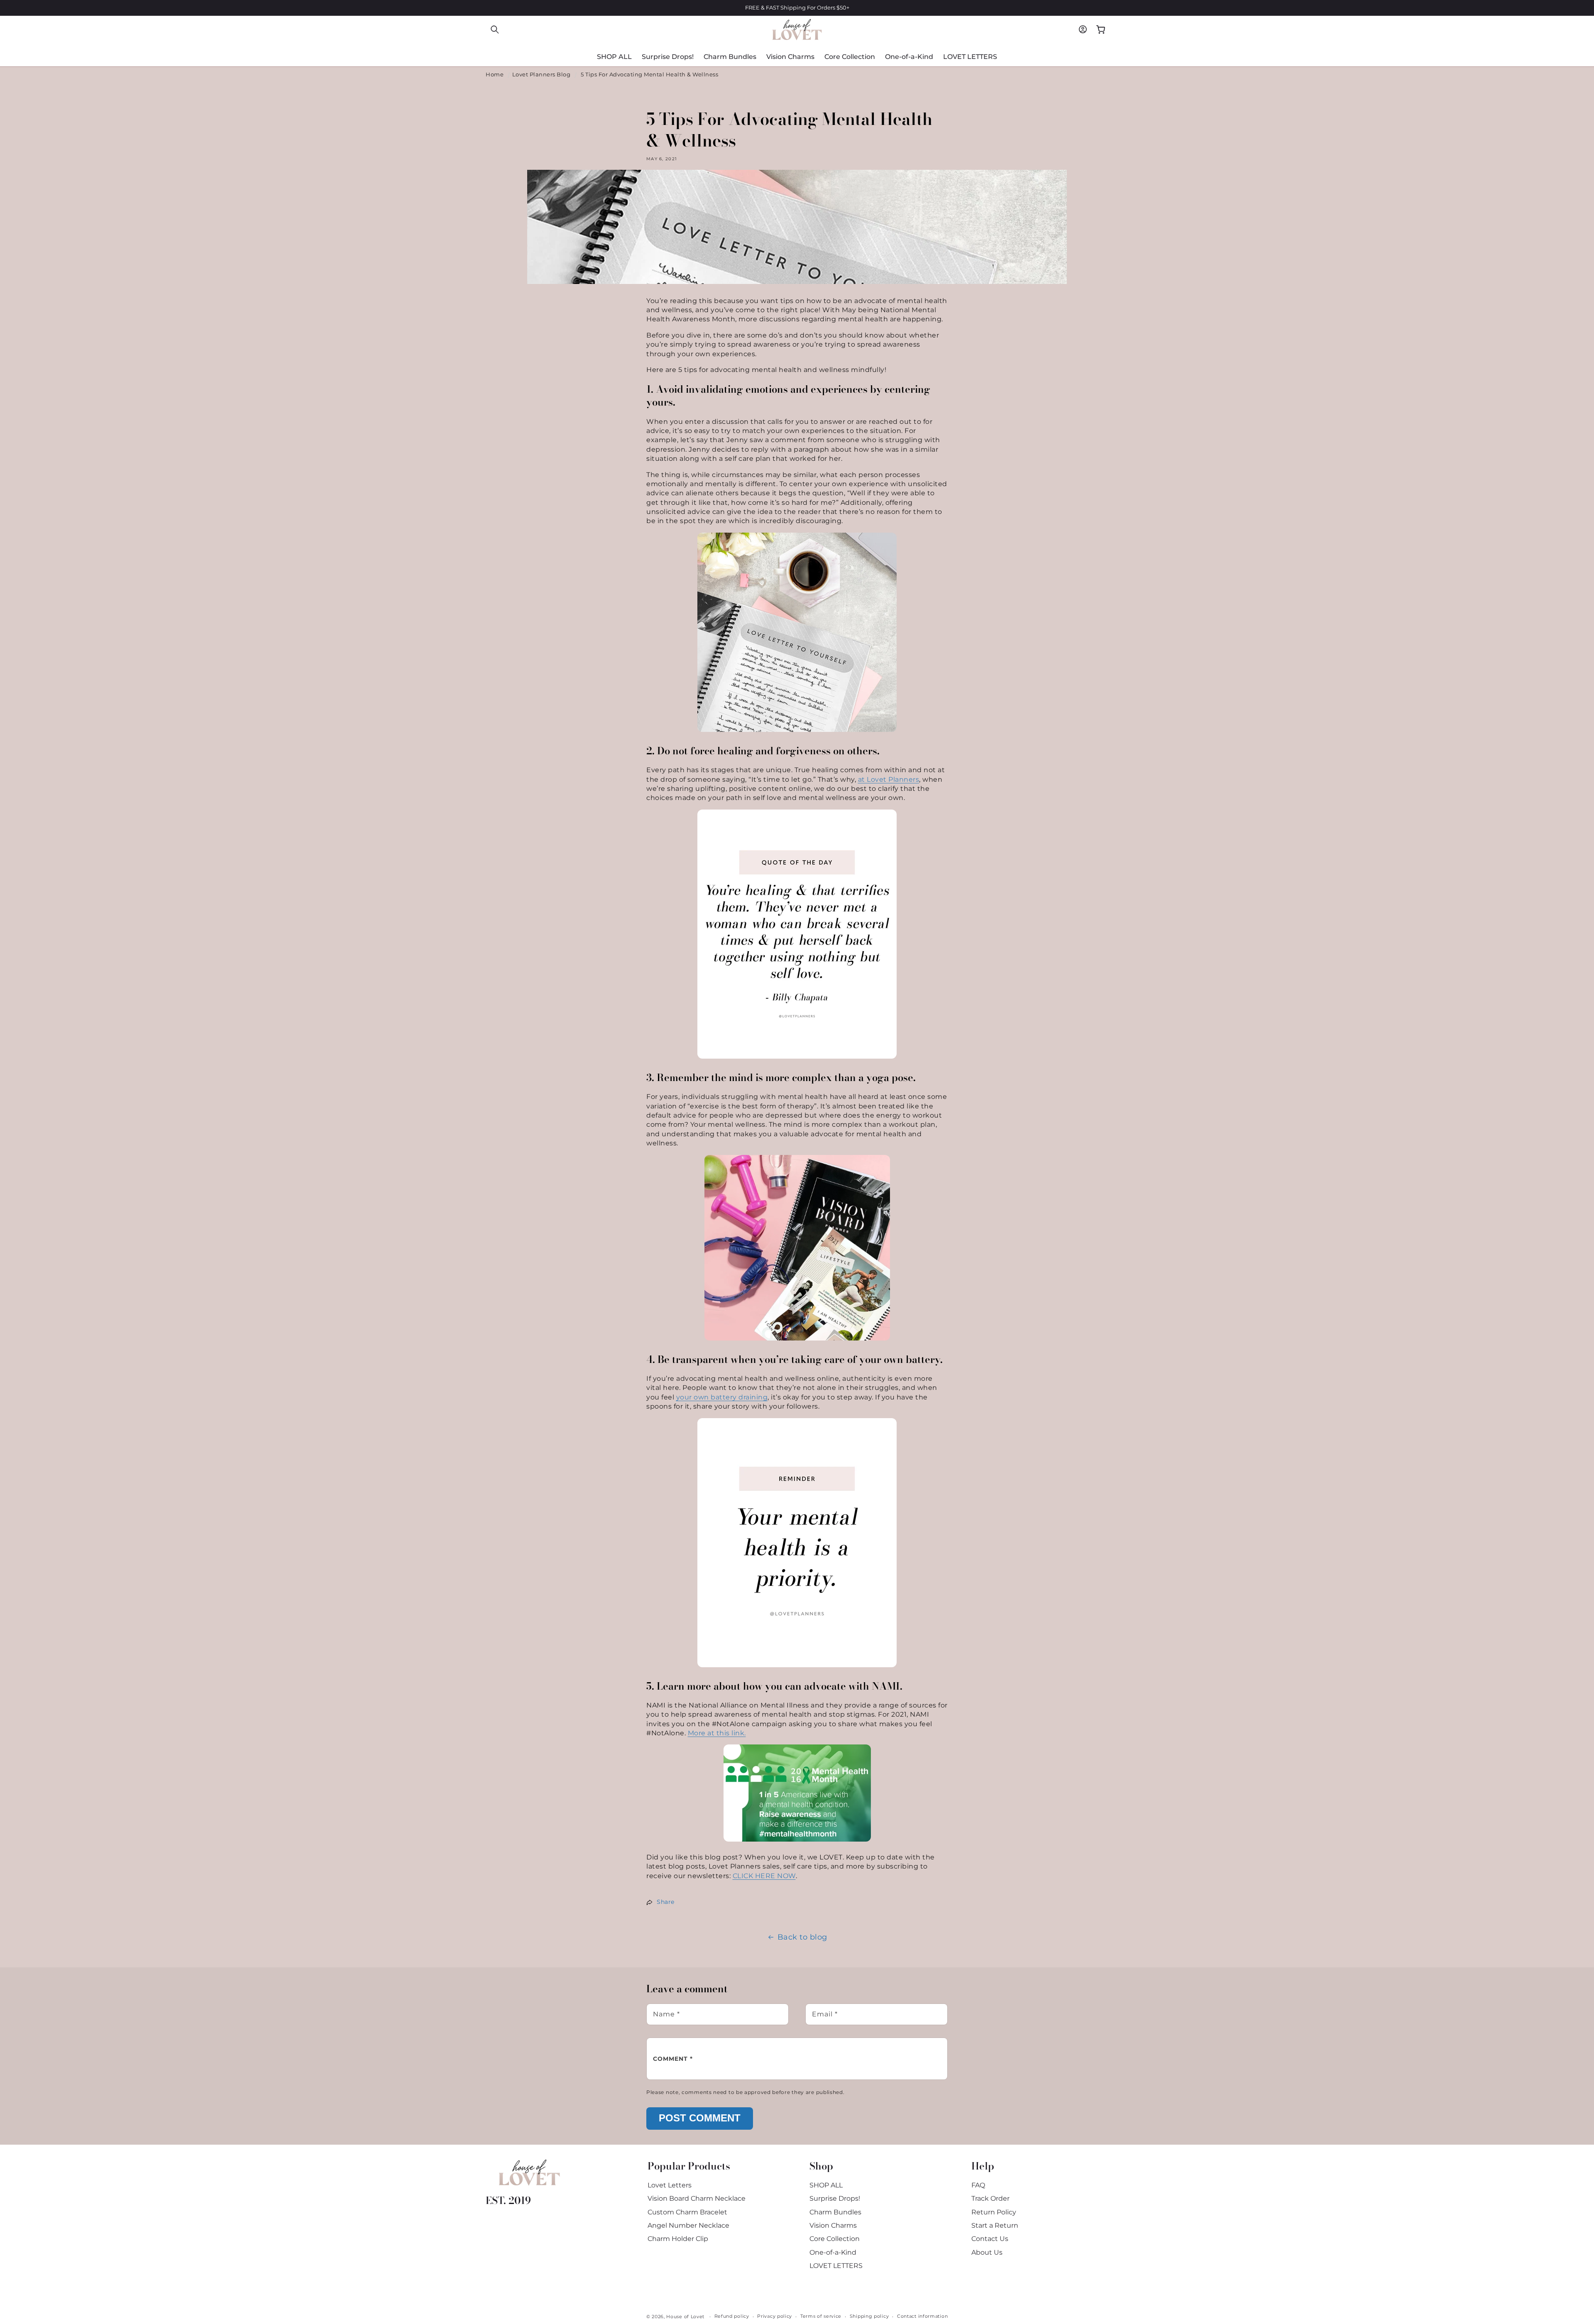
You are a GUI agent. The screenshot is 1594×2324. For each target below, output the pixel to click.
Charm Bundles (835, 2212)
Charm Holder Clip (678, 2239)
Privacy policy (775, 2316)
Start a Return (995, 2225)
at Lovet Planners (889, 779)
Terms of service (821, 2316)
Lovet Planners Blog (542, 75)
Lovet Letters (670, 2185)
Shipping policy (869, 2316)
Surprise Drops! (835, 2198)
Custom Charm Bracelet (687, 2212)
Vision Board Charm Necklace (697, 2198)
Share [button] (666, 1902)
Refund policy (732, 2316)
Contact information (922, 2316)
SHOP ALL (826, 2185)
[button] (495, 29)
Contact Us (990, 2239)
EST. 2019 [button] (508, 2200)
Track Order (990, 2198)
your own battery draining (722, 1397)
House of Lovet (685, 2317)
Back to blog (802, 1937)
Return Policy (994, 2212)
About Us (987, 2252)
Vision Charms (833, 2225)
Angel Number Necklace (688, 2225)
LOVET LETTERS (836, 2266)
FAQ (978, 2185)
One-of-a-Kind (833, 2252)
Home (495, 75)
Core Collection (835, 2239)
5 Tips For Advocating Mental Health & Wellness (649, 75)
